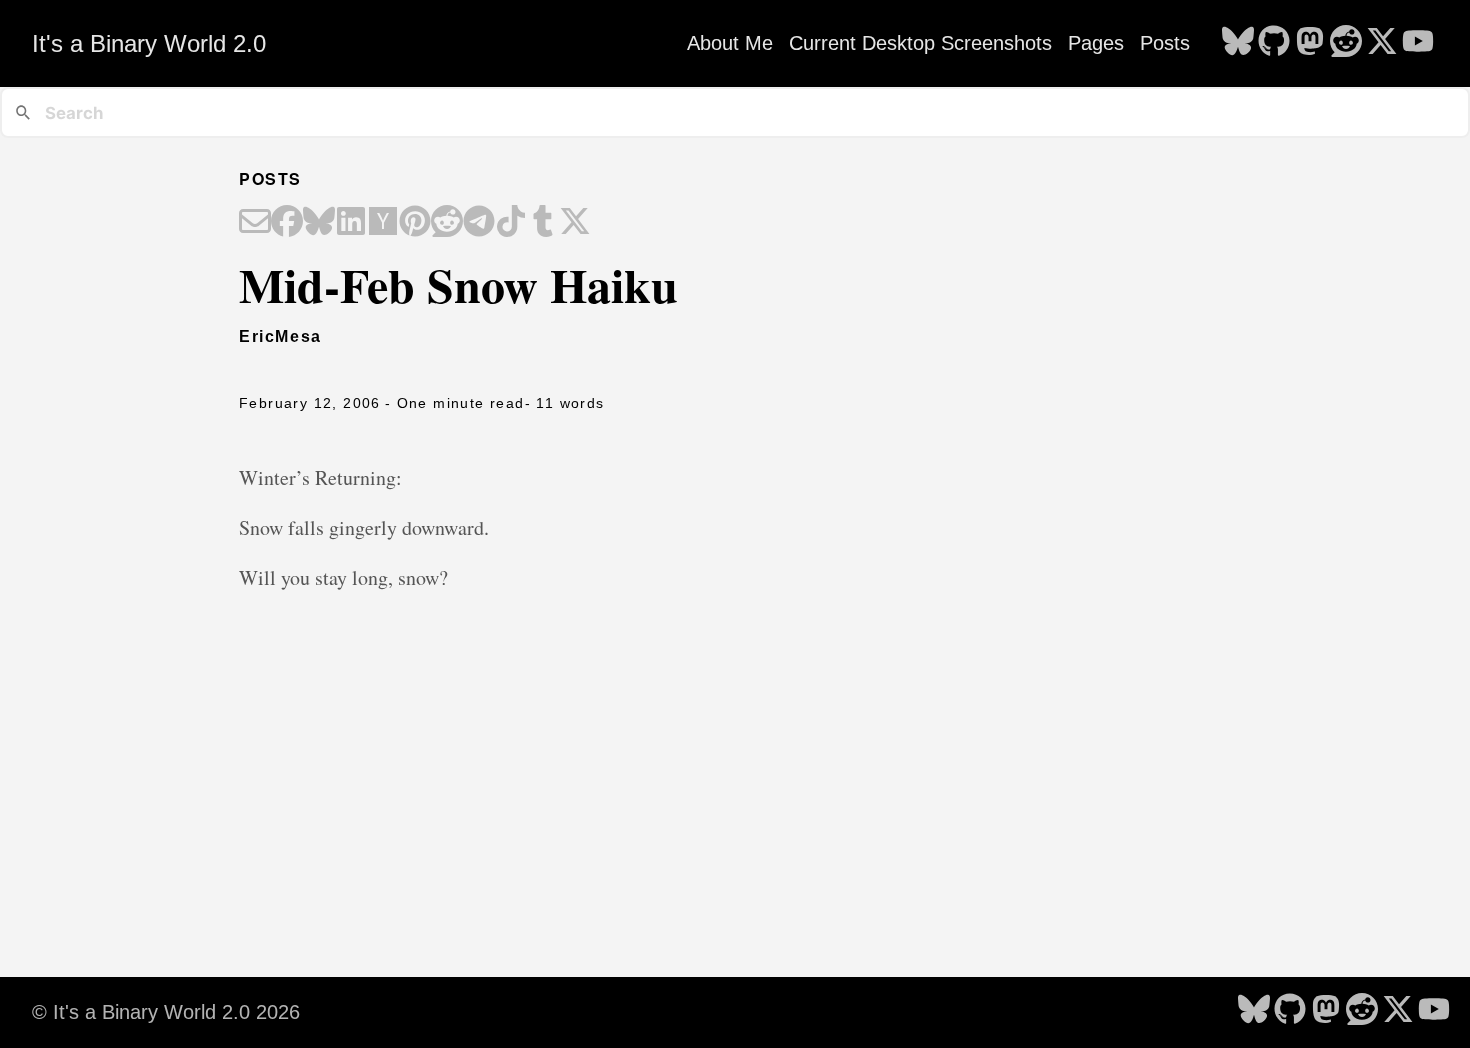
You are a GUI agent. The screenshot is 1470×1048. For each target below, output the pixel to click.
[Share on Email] (255, 223)
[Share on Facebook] (287, 223)
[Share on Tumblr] (543, 223)
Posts (1165, 43)
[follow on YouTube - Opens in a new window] (1418, 43)
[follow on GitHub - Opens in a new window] (1274, 43)
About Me (730, 43)
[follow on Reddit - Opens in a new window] (1346, 43)
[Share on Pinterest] (415, 223)
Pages (1096, 43)
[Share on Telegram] (479, 223)
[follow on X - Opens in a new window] (1382, 43)
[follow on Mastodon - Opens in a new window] (1310, 43)
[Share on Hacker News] (383, 223)
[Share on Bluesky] (319, 223)
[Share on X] (575, 223)
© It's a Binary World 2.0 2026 (166, 1012)
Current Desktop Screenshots (920, 43)
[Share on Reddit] (447, 223)
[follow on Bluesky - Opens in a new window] (1238, 43)
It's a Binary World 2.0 (149, 43)
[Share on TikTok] (511, 223)
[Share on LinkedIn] (351, 223)
